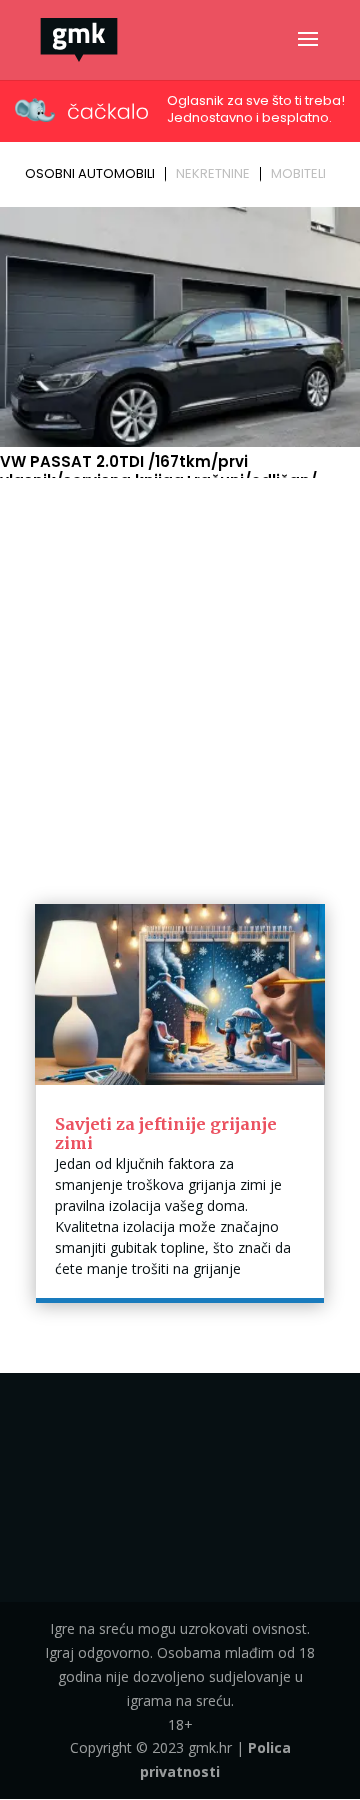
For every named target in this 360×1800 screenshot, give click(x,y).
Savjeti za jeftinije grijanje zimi (166, 1133)
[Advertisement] (180, 675)
